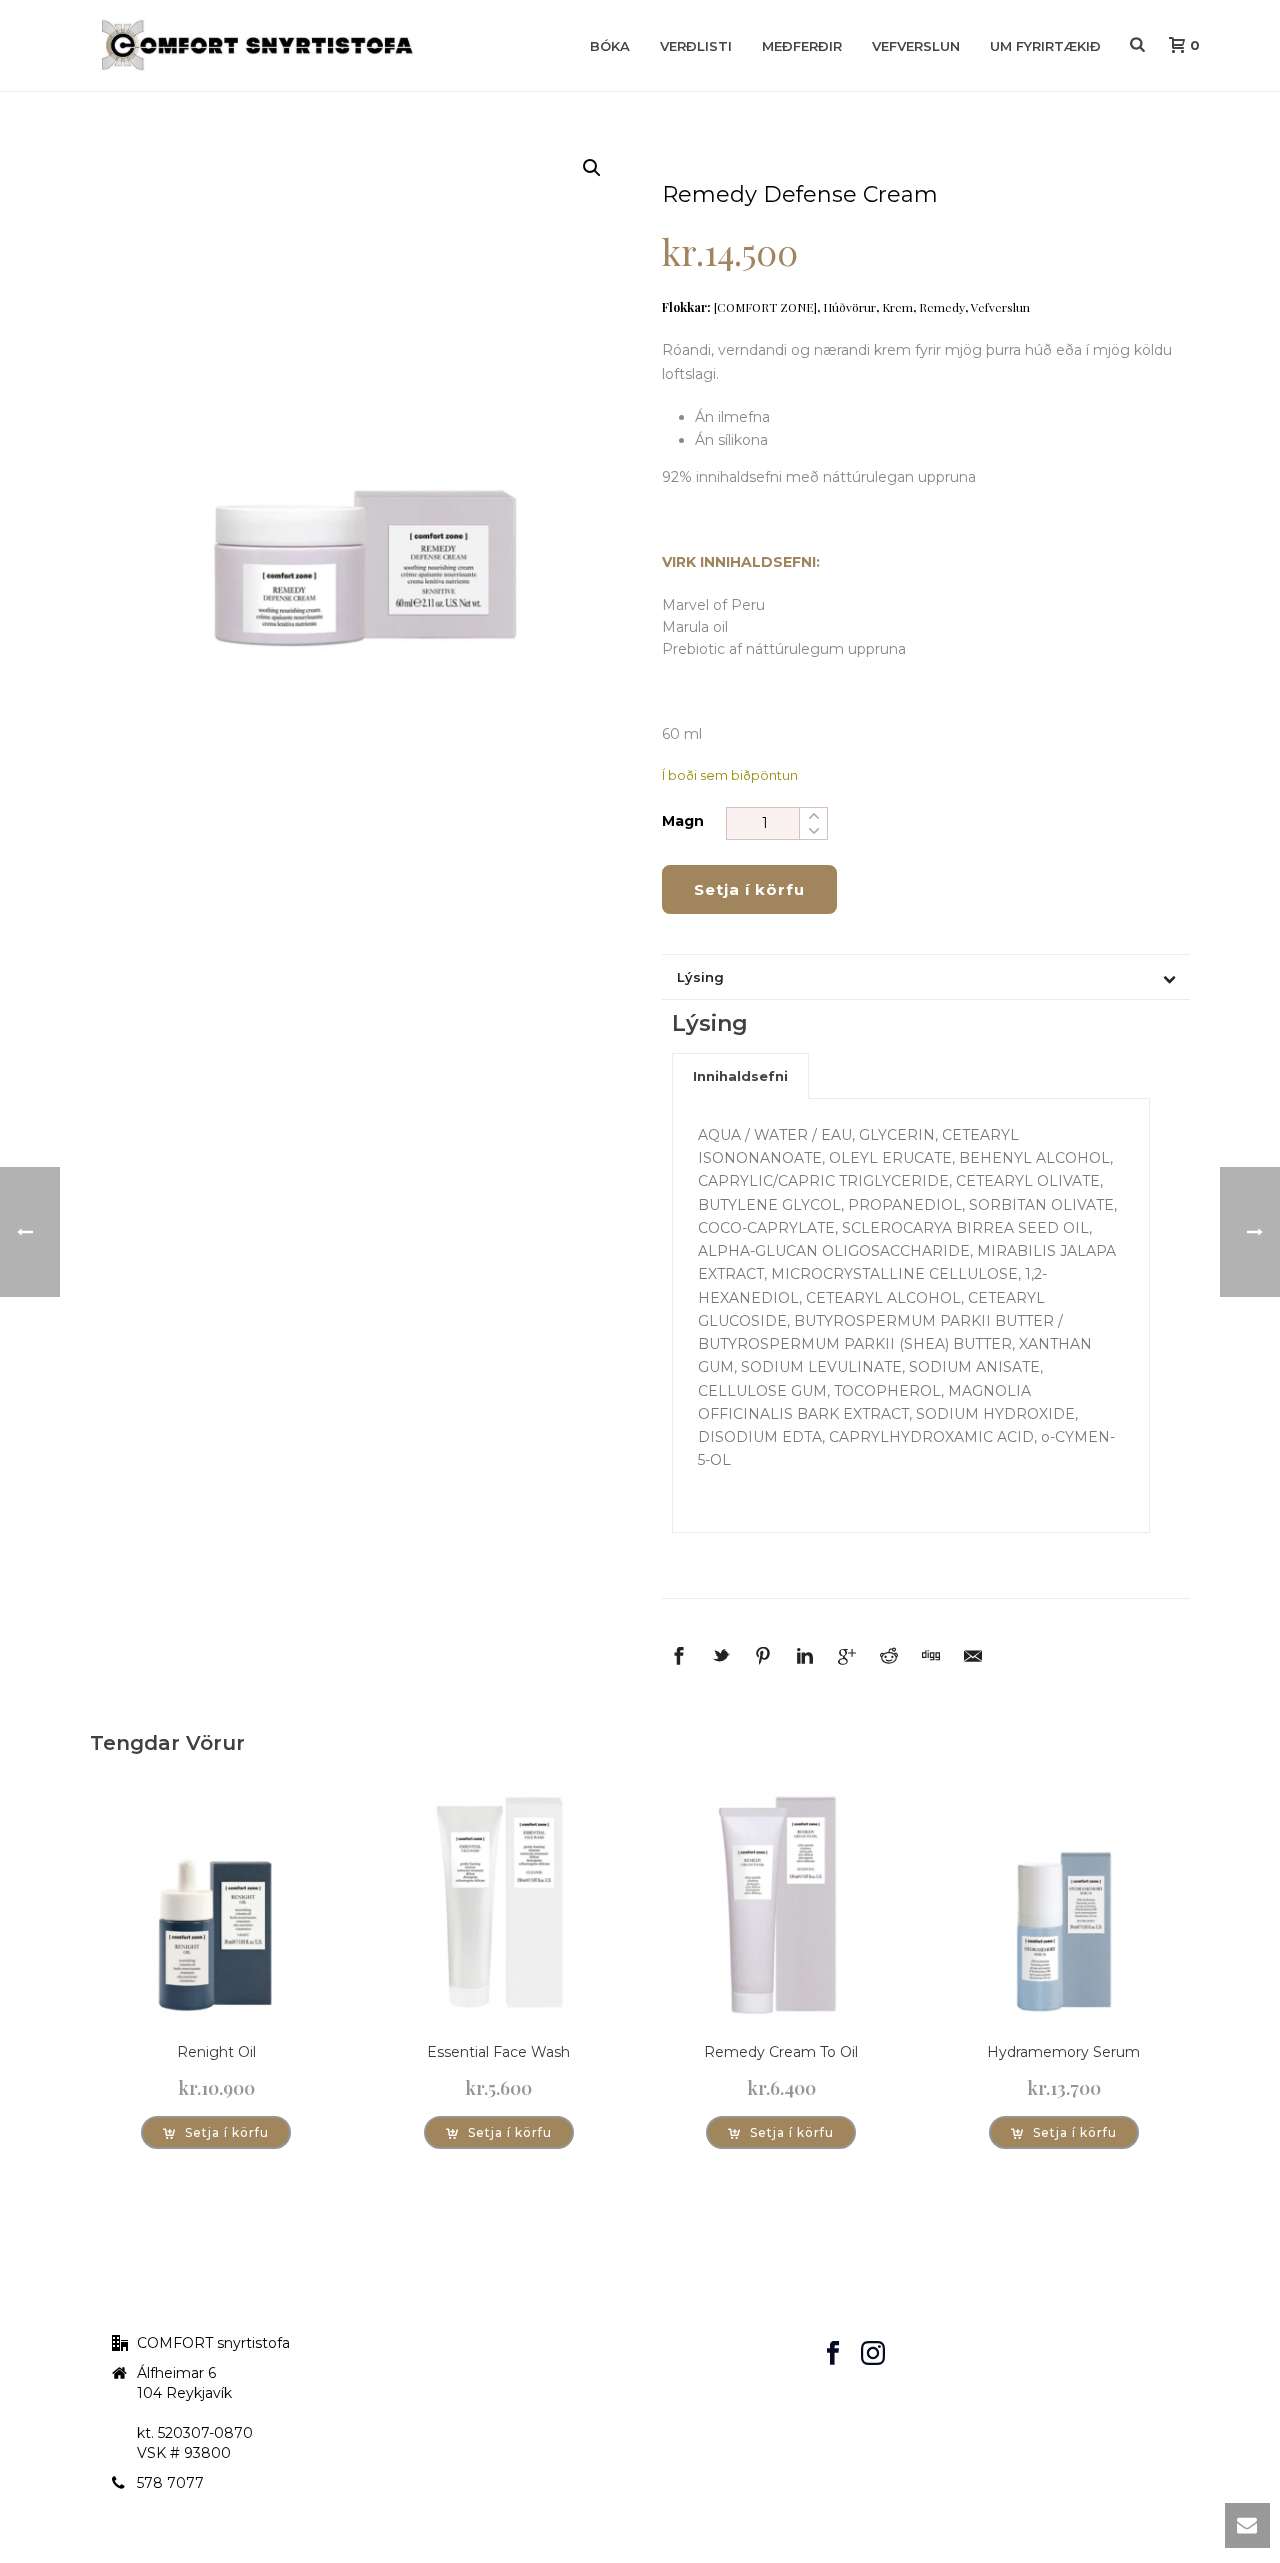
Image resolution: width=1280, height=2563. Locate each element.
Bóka (610, 46)
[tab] (740, 1076)
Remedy (942, 307)
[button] (592, 168)
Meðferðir (802, 46)
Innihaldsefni (740, 1076)
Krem (897, 307)
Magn (683, 821)
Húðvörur (849, 307)
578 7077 (170, 2483)
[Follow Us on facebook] (833, 2354)
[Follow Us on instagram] (873, 2354)
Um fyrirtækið (1045, 46)
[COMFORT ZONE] (765, 307)
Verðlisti (696, 46)
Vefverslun (916, 46)
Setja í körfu (749, 889)
